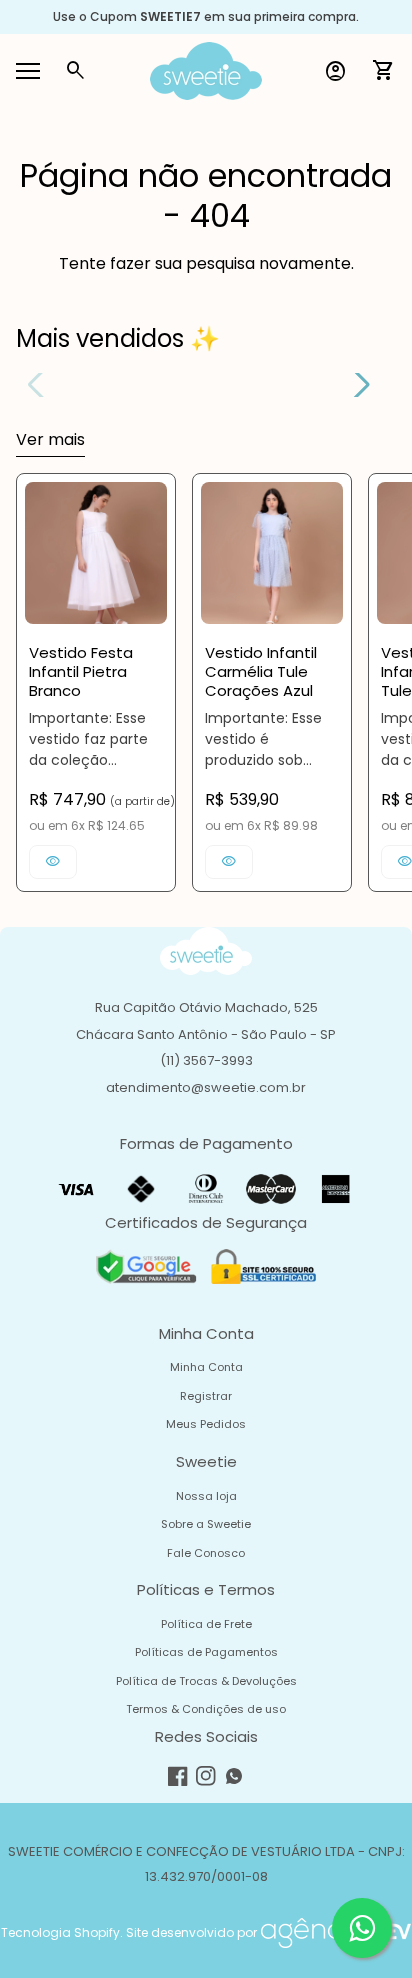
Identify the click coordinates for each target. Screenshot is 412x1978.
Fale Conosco (206, 1553)
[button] (354, 385)
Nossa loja (206, 1496)
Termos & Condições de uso (206, 1709)
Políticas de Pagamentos (206, 1652)
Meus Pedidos (206, 1424)
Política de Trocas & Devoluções (206, 1681)
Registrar (206, 1396)
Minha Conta (206, 1367)
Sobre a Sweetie (206, 1524)
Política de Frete (206, 1624)
